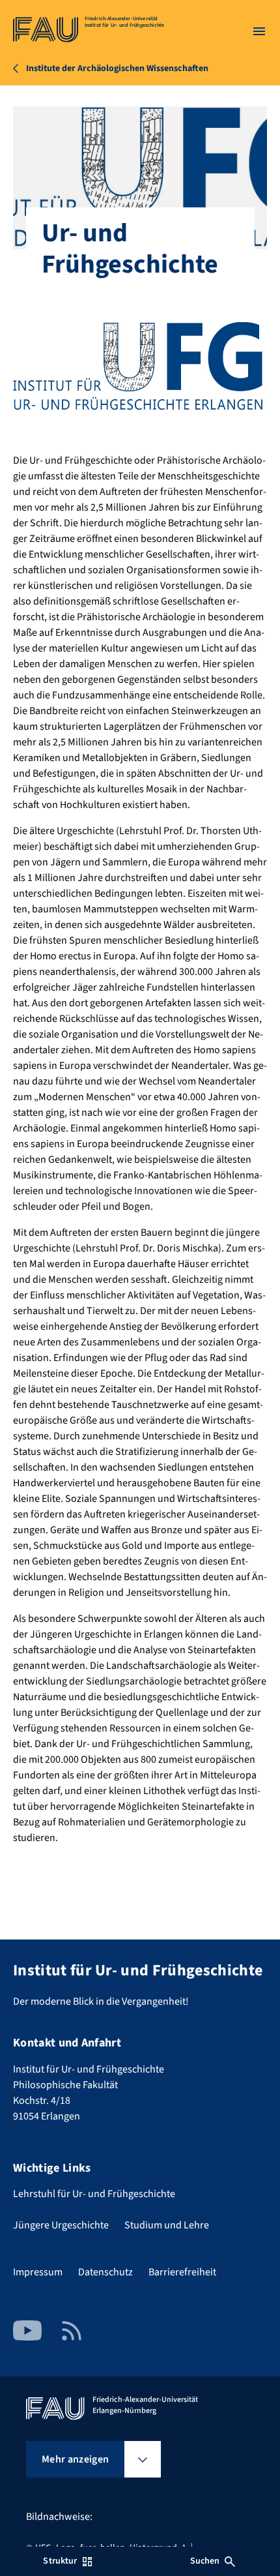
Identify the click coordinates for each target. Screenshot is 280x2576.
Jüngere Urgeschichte (61, 2225)
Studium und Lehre (167, 2225)
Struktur (60, 2561)
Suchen (205, 2561)
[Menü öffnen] (259, 31)
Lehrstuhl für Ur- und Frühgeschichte (94, 2194)
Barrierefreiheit (182, 2272)
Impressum (38, 2272)
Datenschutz (105, 2272)
